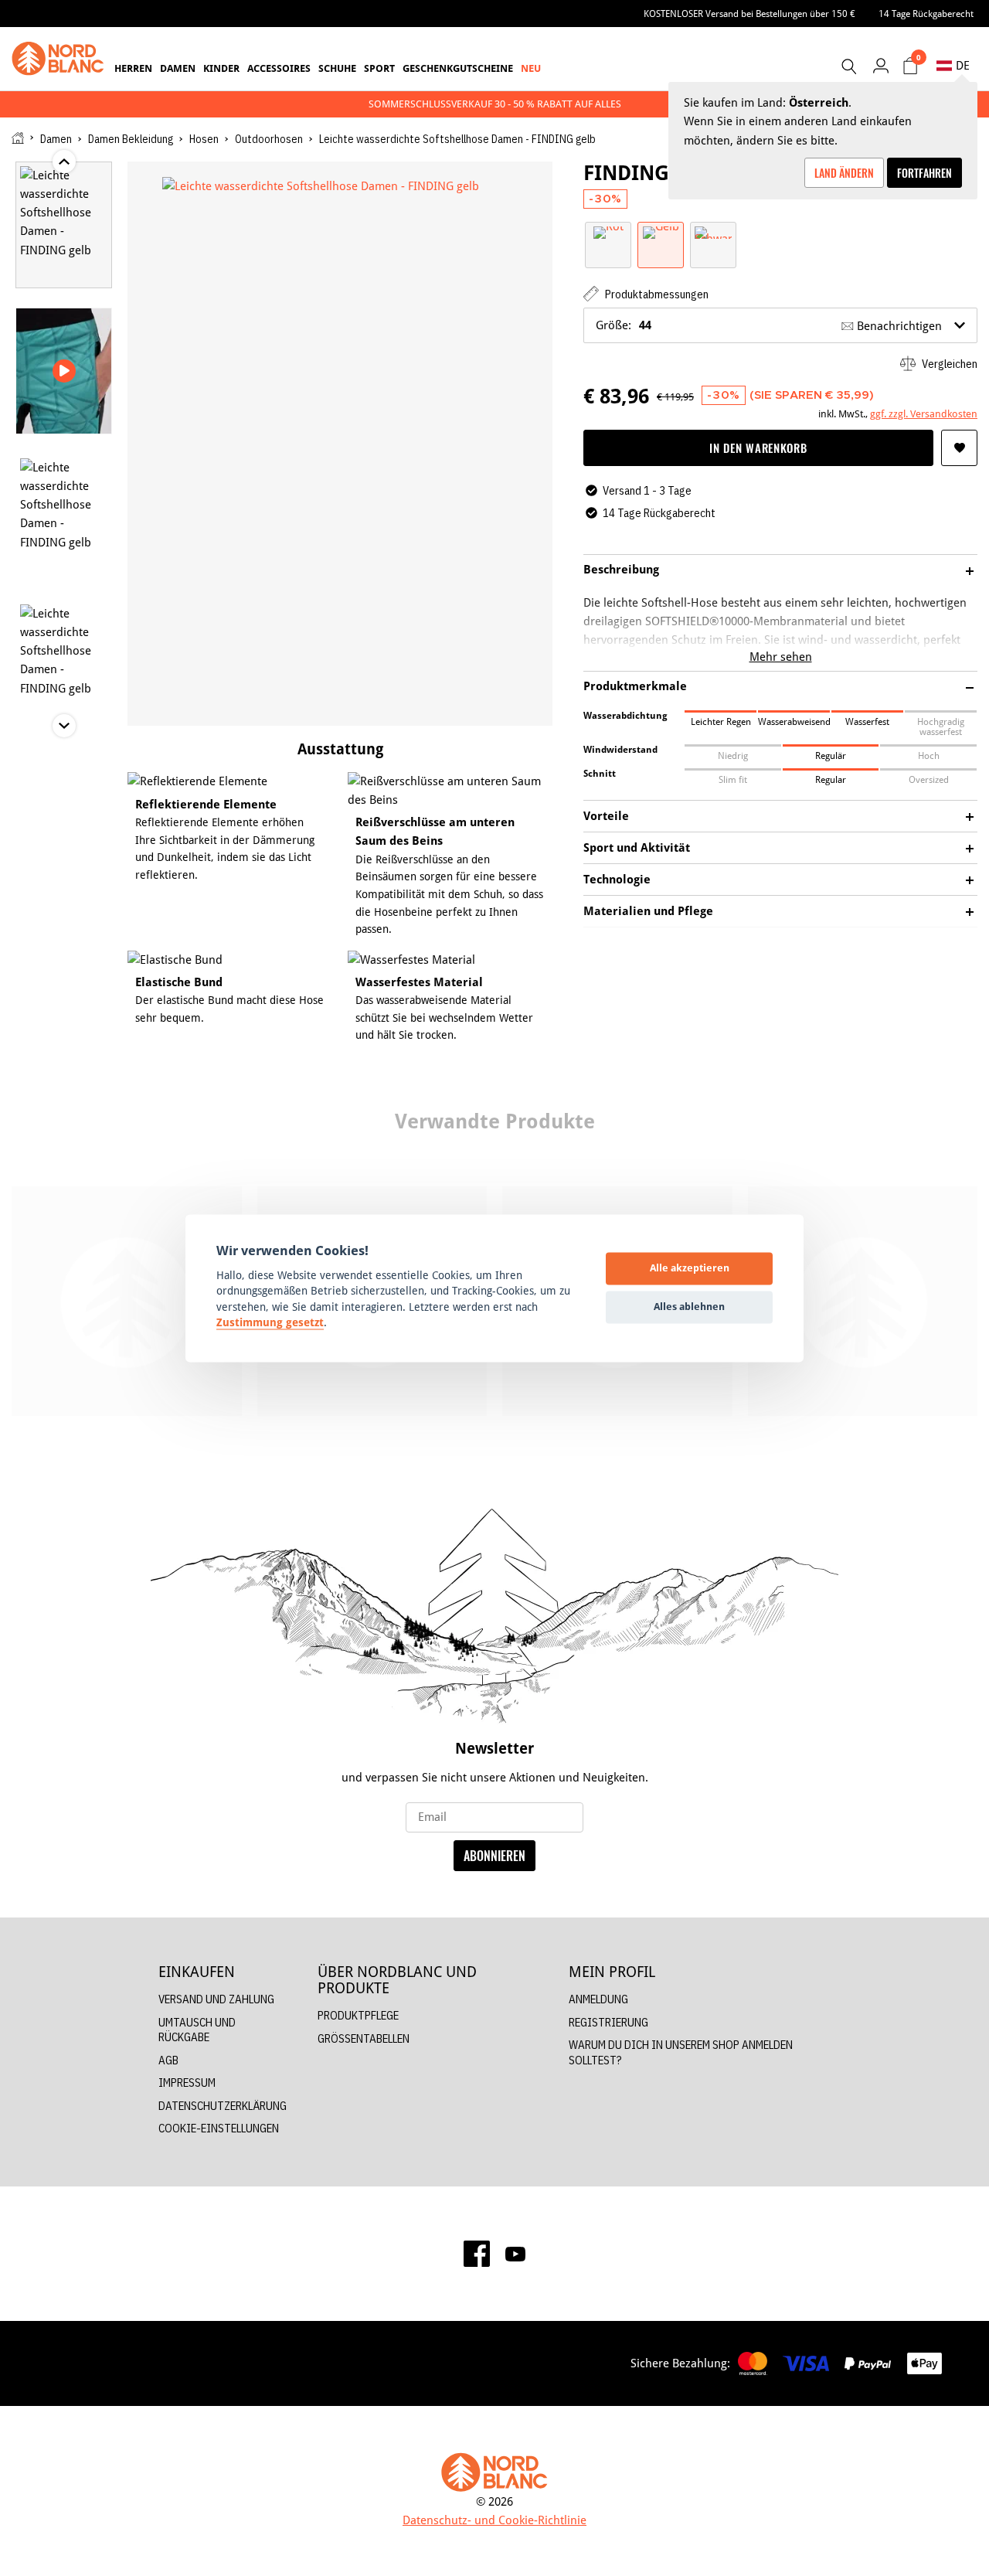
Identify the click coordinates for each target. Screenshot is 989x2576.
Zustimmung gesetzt (270, 1323)
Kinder (221, 68)
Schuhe (337, 68)
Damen (178, 68)
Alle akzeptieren (690, 1268)
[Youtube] (515, 2254)
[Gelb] (661, 231)
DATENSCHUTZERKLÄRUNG (223, 2106)
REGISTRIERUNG (608, 2022)
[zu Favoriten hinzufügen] (959, 448)
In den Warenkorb (758, 447)
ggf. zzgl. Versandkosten (924, 413)
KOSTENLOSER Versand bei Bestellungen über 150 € (749, 14)
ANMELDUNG (598, 1999)
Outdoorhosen (269, 139)
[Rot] (608, 231)
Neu (531, 68)
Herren (133, 68)
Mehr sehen (781, 657)
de (963, 65)
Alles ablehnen (689, 1307)
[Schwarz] (713, 231)
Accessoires (279, 68)
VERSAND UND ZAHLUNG (216, 1999)
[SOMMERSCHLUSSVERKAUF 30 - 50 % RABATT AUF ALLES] (494, 104)
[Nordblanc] (58, 59)
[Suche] (848, 66)
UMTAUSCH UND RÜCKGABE (197, 2030)
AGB (168, 2060)
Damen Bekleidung (131, 139)
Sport (379, 68)
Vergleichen (948, 364)
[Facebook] (477, 2254)
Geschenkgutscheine (458, 68)
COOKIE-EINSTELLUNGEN (219, 2128)
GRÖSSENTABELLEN (364, 2038)
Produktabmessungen (656, 294)
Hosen (204, 139)
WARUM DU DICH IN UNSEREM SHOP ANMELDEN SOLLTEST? (681, 2052)
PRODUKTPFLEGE (358, 2015)
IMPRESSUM (187, 2083)
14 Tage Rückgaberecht (926, 14)
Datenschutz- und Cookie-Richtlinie (494, 2520)
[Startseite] (18, 138)
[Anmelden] (880, 65)
